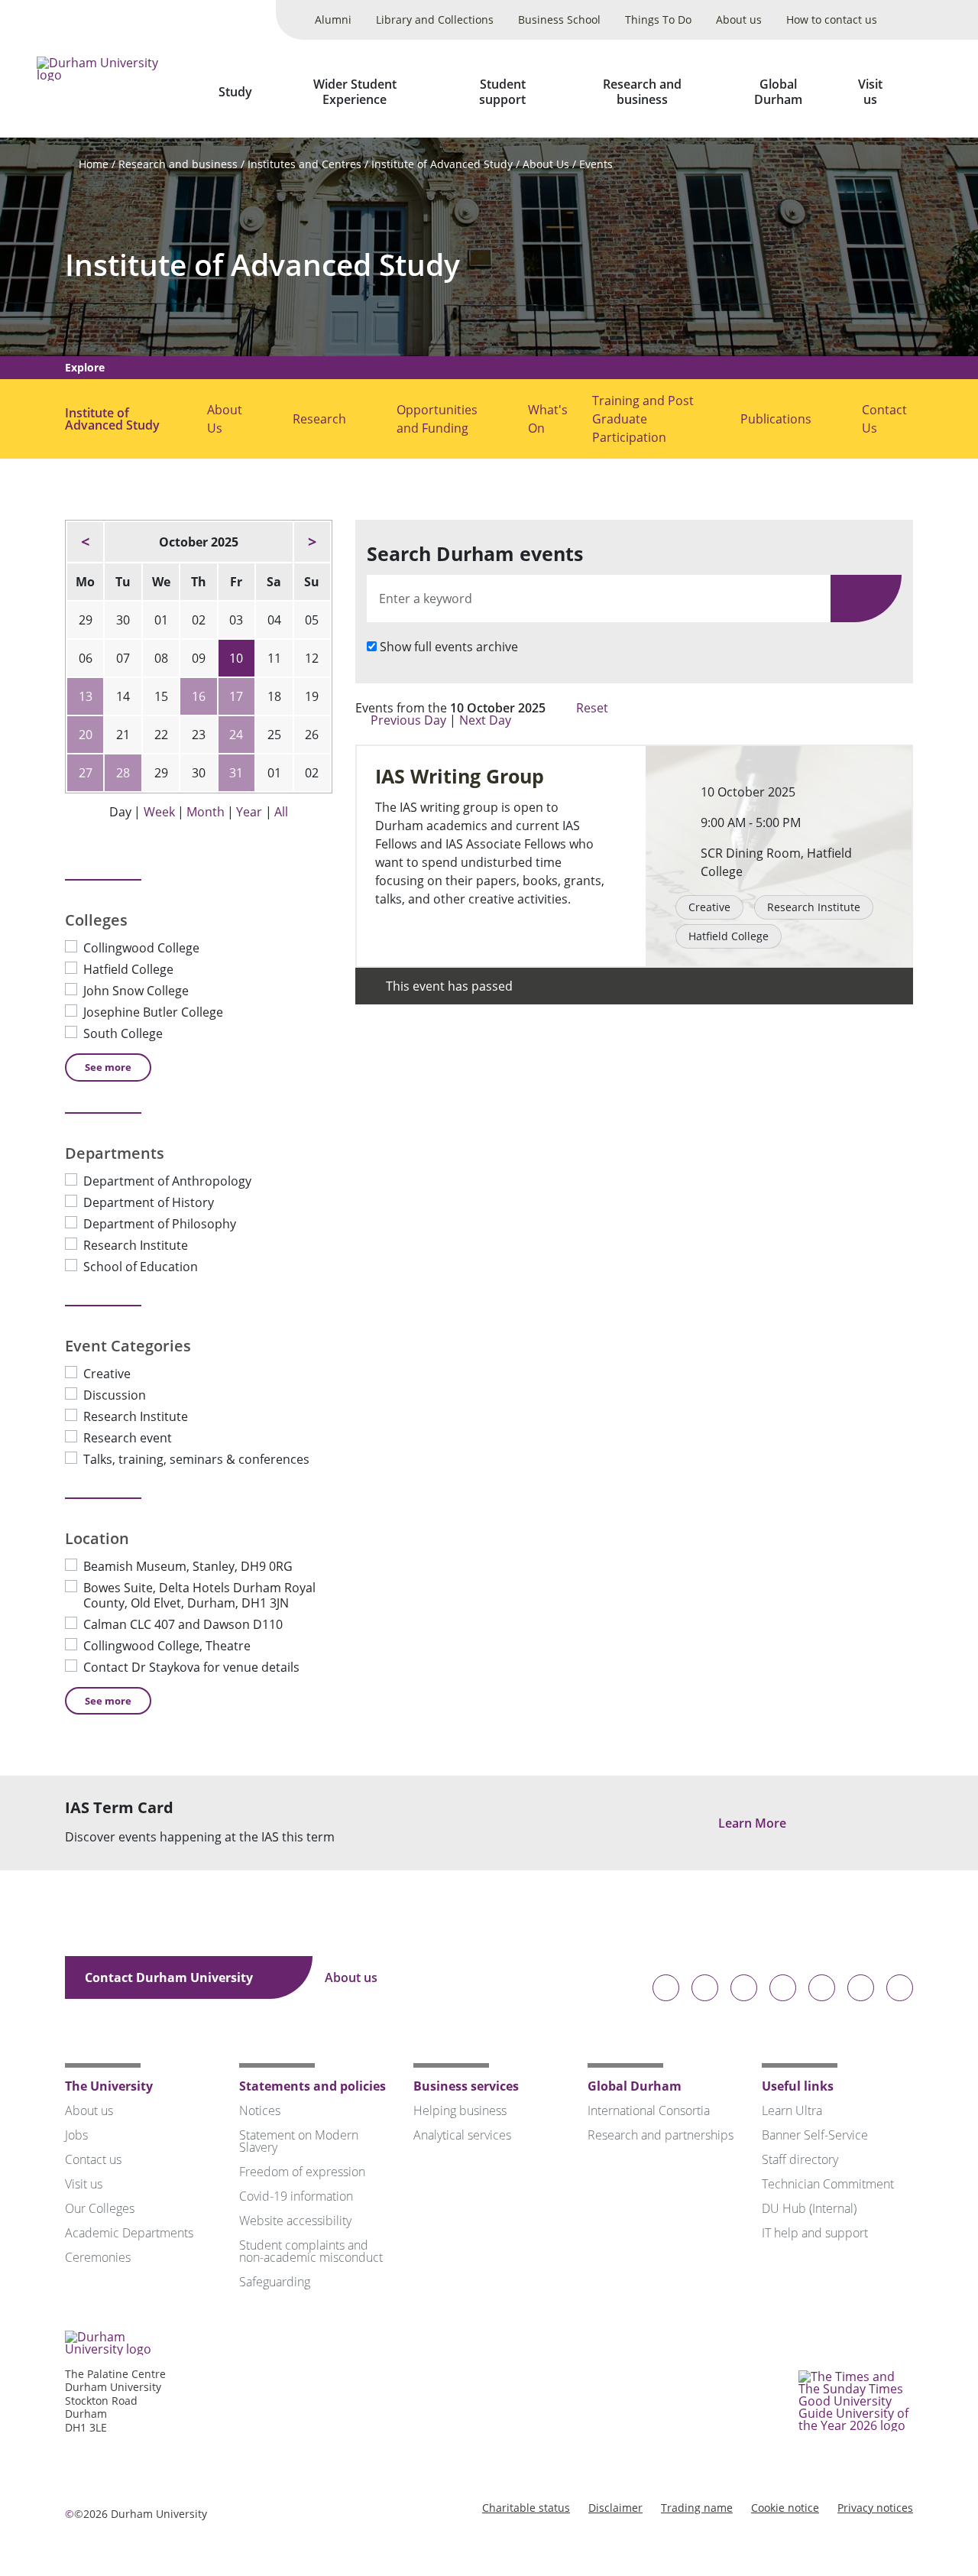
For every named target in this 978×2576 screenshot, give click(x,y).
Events (596, 164)
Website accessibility (295, 2221)
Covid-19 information (296, 2196)
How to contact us (832, 19)
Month (206, 812)
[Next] (312, 542)
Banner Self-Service (815, 2135)
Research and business (642, 92)
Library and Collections (435, 19)
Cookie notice (785, 2508)
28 (123, 773)
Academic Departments (129, 2233)
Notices (260, 2110)
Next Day (487, 720)
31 (236, 773)
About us (739, 19)
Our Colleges (100, 2208)
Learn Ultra (792, 2110)
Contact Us (884, 419)
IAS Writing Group (460, 776)
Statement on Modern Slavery (299, 2141)
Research (319, 419)
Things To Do (658, 19)
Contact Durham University (170, 1977)
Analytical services (462, 2135)
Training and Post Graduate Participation (643, 419)
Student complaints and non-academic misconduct (311, 2251)
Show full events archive (449, 647)
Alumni (333, 19)
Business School (559, 19)
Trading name (697, 2508)
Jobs (76, 2135)
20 (86, 735)
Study (235, 92)
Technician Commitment (828, 2184)
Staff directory (800, 2159)
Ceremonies (98, 2257)
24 (236, 735)
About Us (546, 164)
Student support (502, 92)
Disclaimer (615, 2508)
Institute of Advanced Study (442, 164)
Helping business (460, 2110)
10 (236, 658)
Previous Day (408, 720)
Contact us (93, 2159)
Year (249, 812)
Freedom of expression (302, 2172)
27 (86, 773)
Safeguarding (275, 2282)
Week (159, 812)
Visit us (870, 92)
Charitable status (526, 2508)
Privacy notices (875, 2508)
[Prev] (85, 542)
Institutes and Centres (304, 164)
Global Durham (778, 92)
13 (86, 696)
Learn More (754, 1823)
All (281, 812)
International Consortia (649, 2110)
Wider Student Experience (355, 92)
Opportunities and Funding (437, 419)
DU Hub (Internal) (809, 2208)
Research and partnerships (661, 2135)
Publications (776, 419)
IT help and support (815, 2233)
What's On (548, 419)
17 (236, 696)
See (108, 1067)
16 (199, 696)
